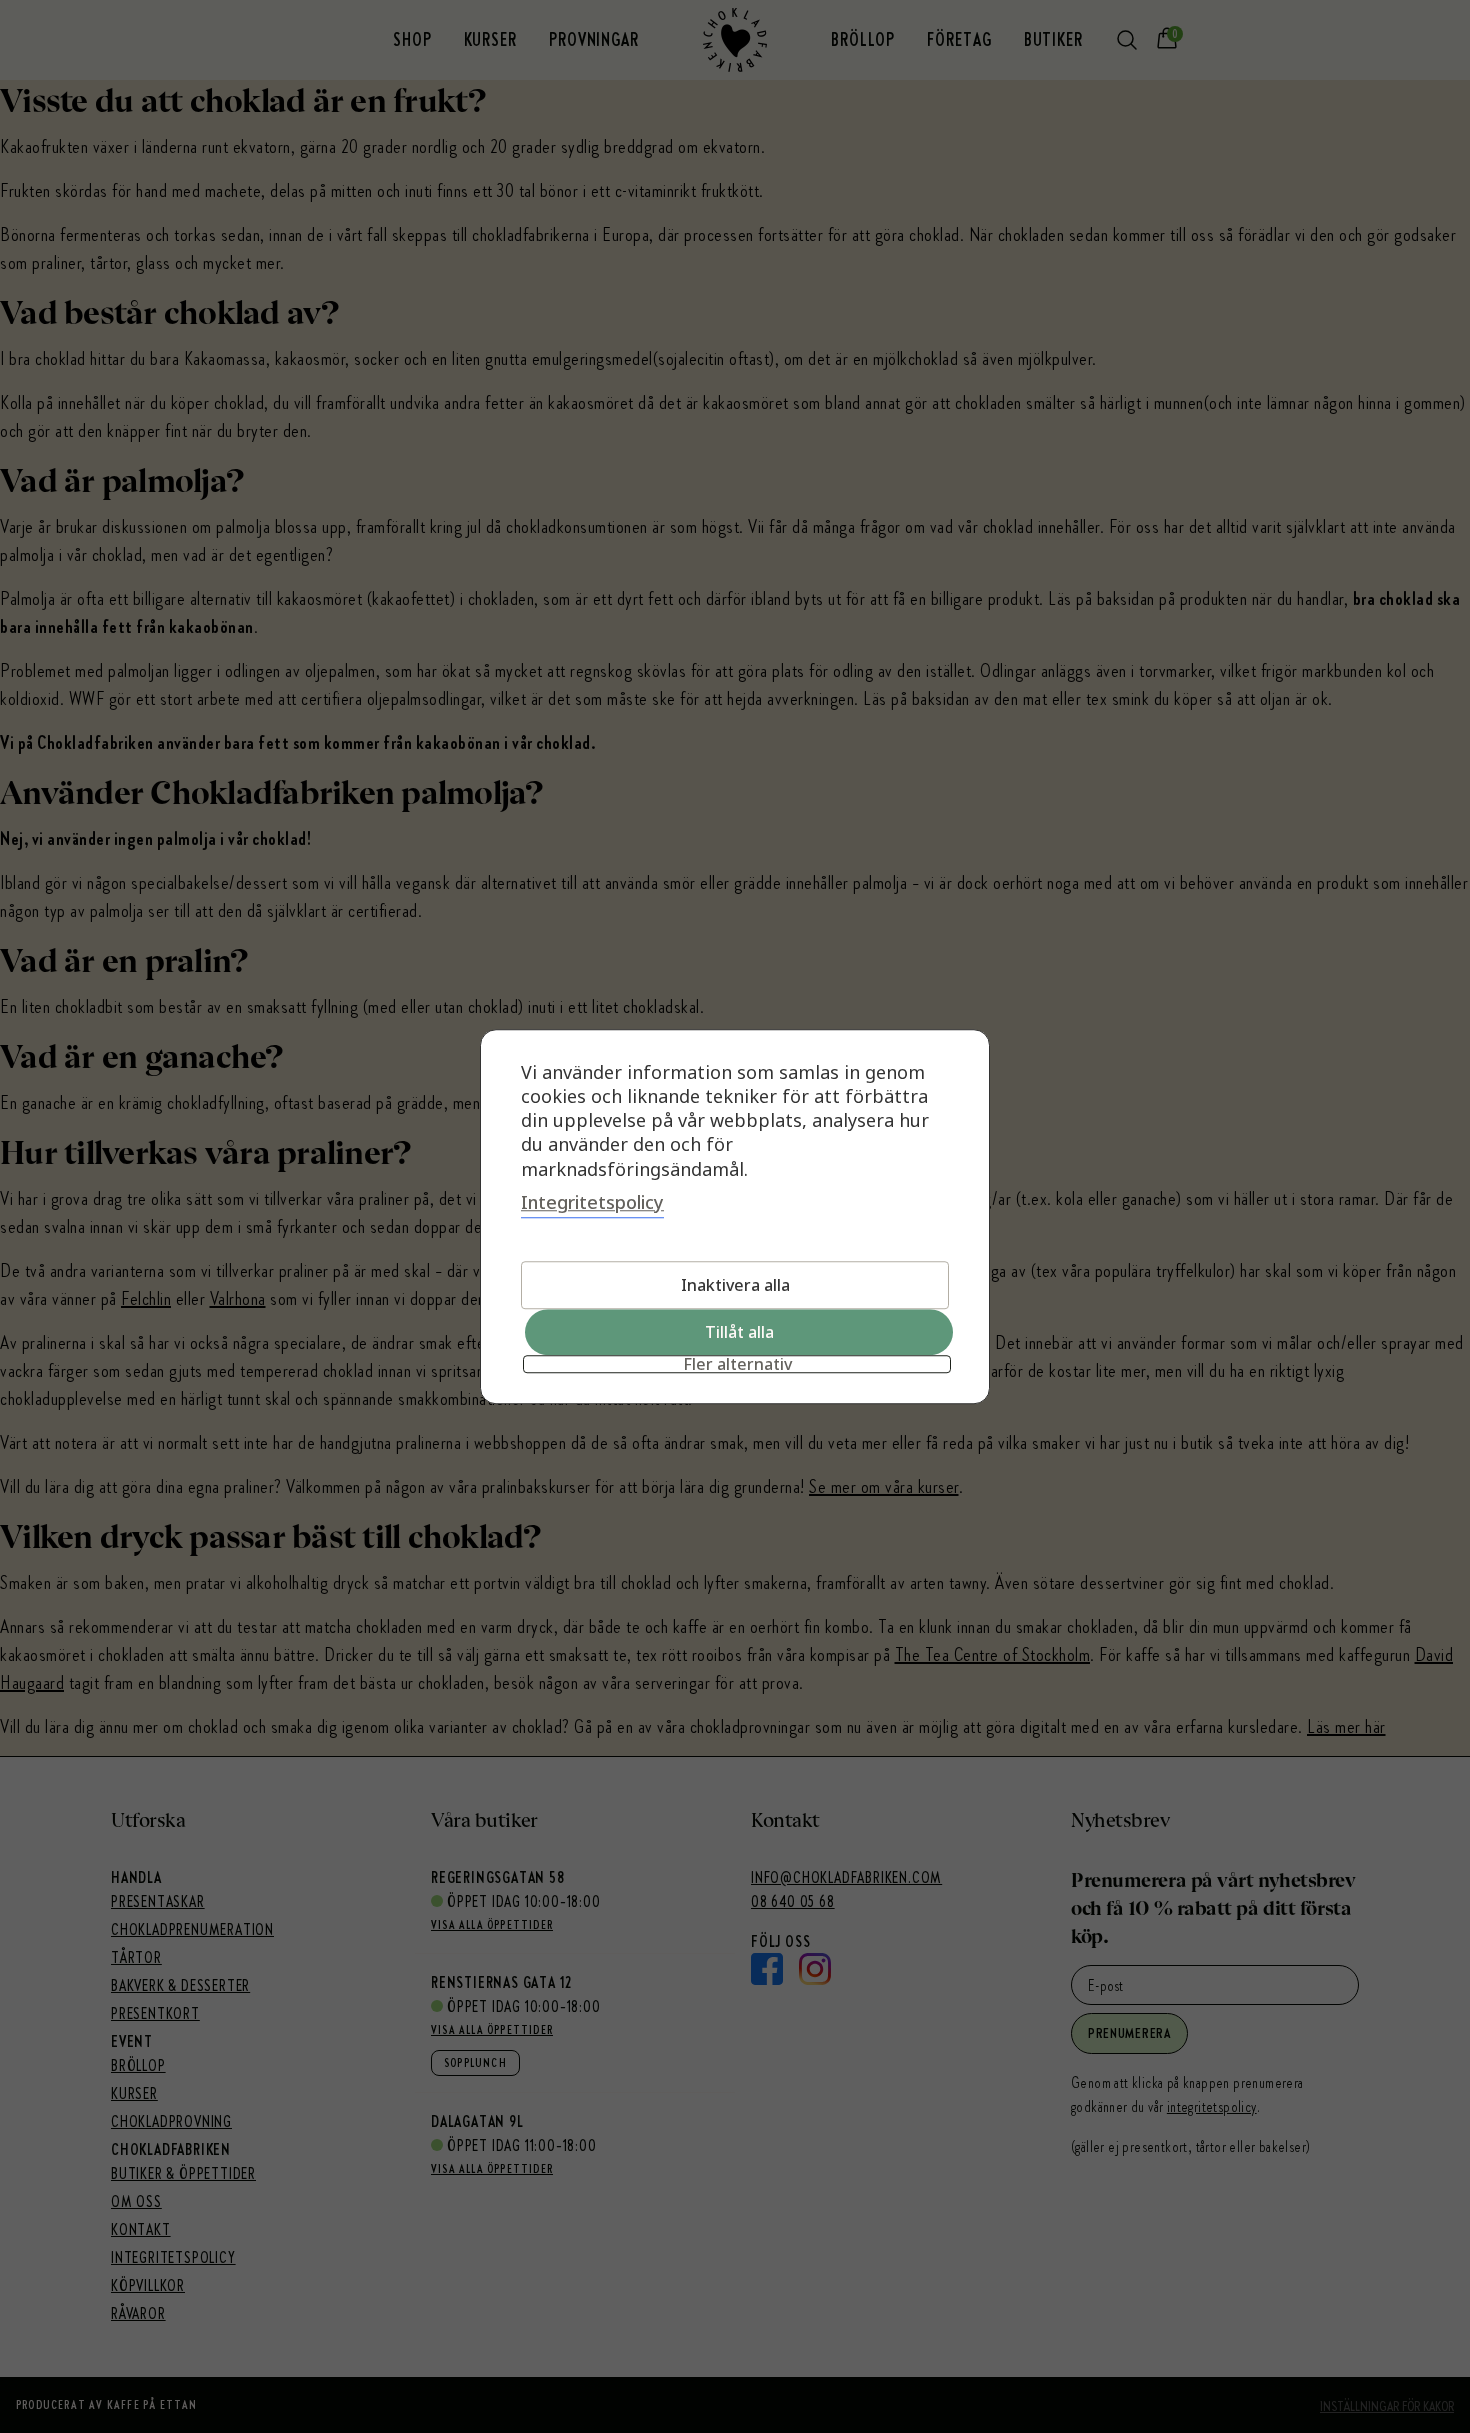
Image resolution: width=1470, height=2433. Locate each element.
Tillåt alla (739, 1332)
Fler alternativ (737, 1364)
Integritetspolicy (592, 1202)
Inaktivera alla (735, 1285)
